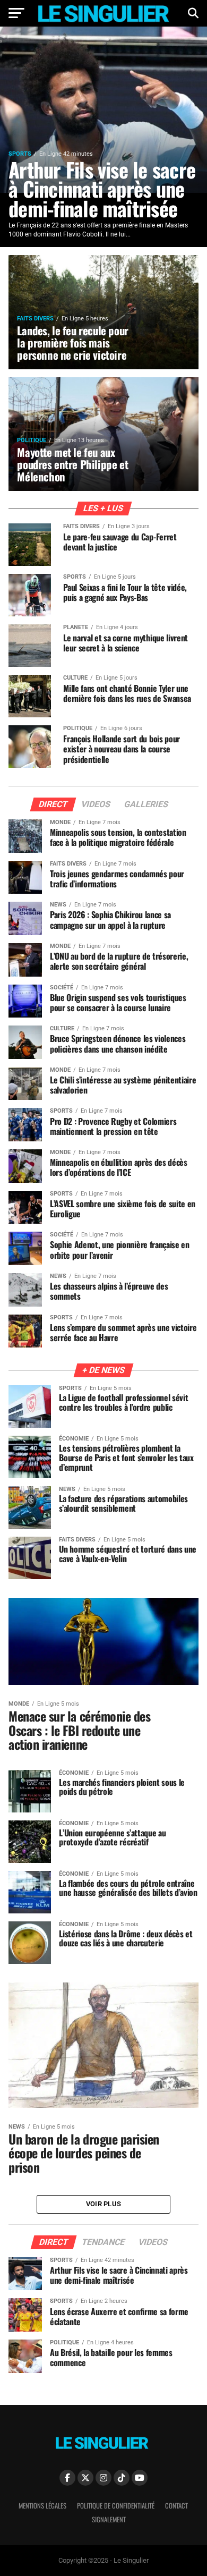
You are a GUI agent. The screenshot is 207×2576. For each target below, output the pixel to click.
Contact (176, 2506)
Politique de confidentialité (116, 2506)
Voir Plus (103, 2204)
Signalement (109, 2519)
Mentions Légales (42, 2506)
